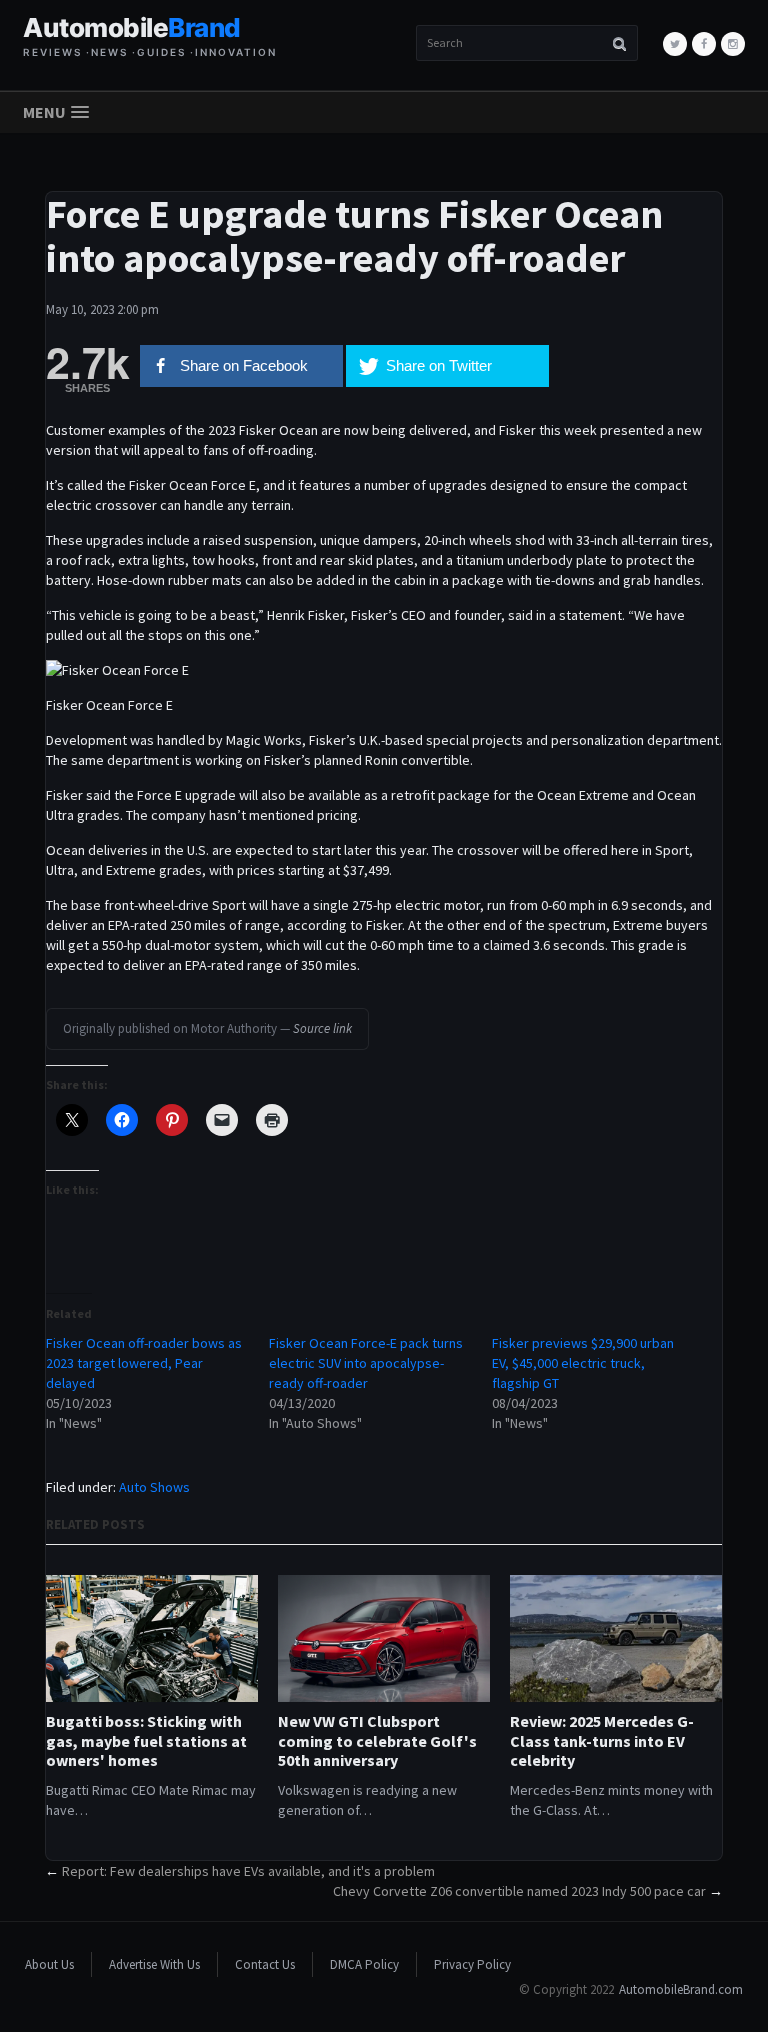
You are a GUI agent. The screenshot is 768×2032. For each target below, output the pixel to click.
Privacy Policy (472, 1964)
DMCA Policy (364, 1964)
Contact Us (265, 1964)
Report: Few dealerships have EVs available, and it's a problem (248, 1871)
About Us (49, 1964)
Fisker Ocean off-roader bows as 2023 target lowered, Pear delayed (144, 1363)
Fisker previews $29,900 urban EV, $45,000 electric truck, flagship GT (583, 1363)
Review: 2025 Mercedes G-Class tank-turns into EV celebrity (602, 1740)
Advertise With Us (154, 1964)
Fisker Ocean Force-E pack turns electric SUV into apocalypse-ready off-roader (366, 1363)
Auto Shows (154, 1487)
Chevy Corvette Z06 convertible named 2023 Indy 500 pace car (519, 1891)
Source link (322, 1028)
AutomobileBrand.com (681, 1989)
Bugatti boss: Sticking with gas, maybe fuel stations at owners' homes (146, 1740)
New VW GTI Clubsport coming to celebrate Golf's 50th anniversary (377, 1740)
